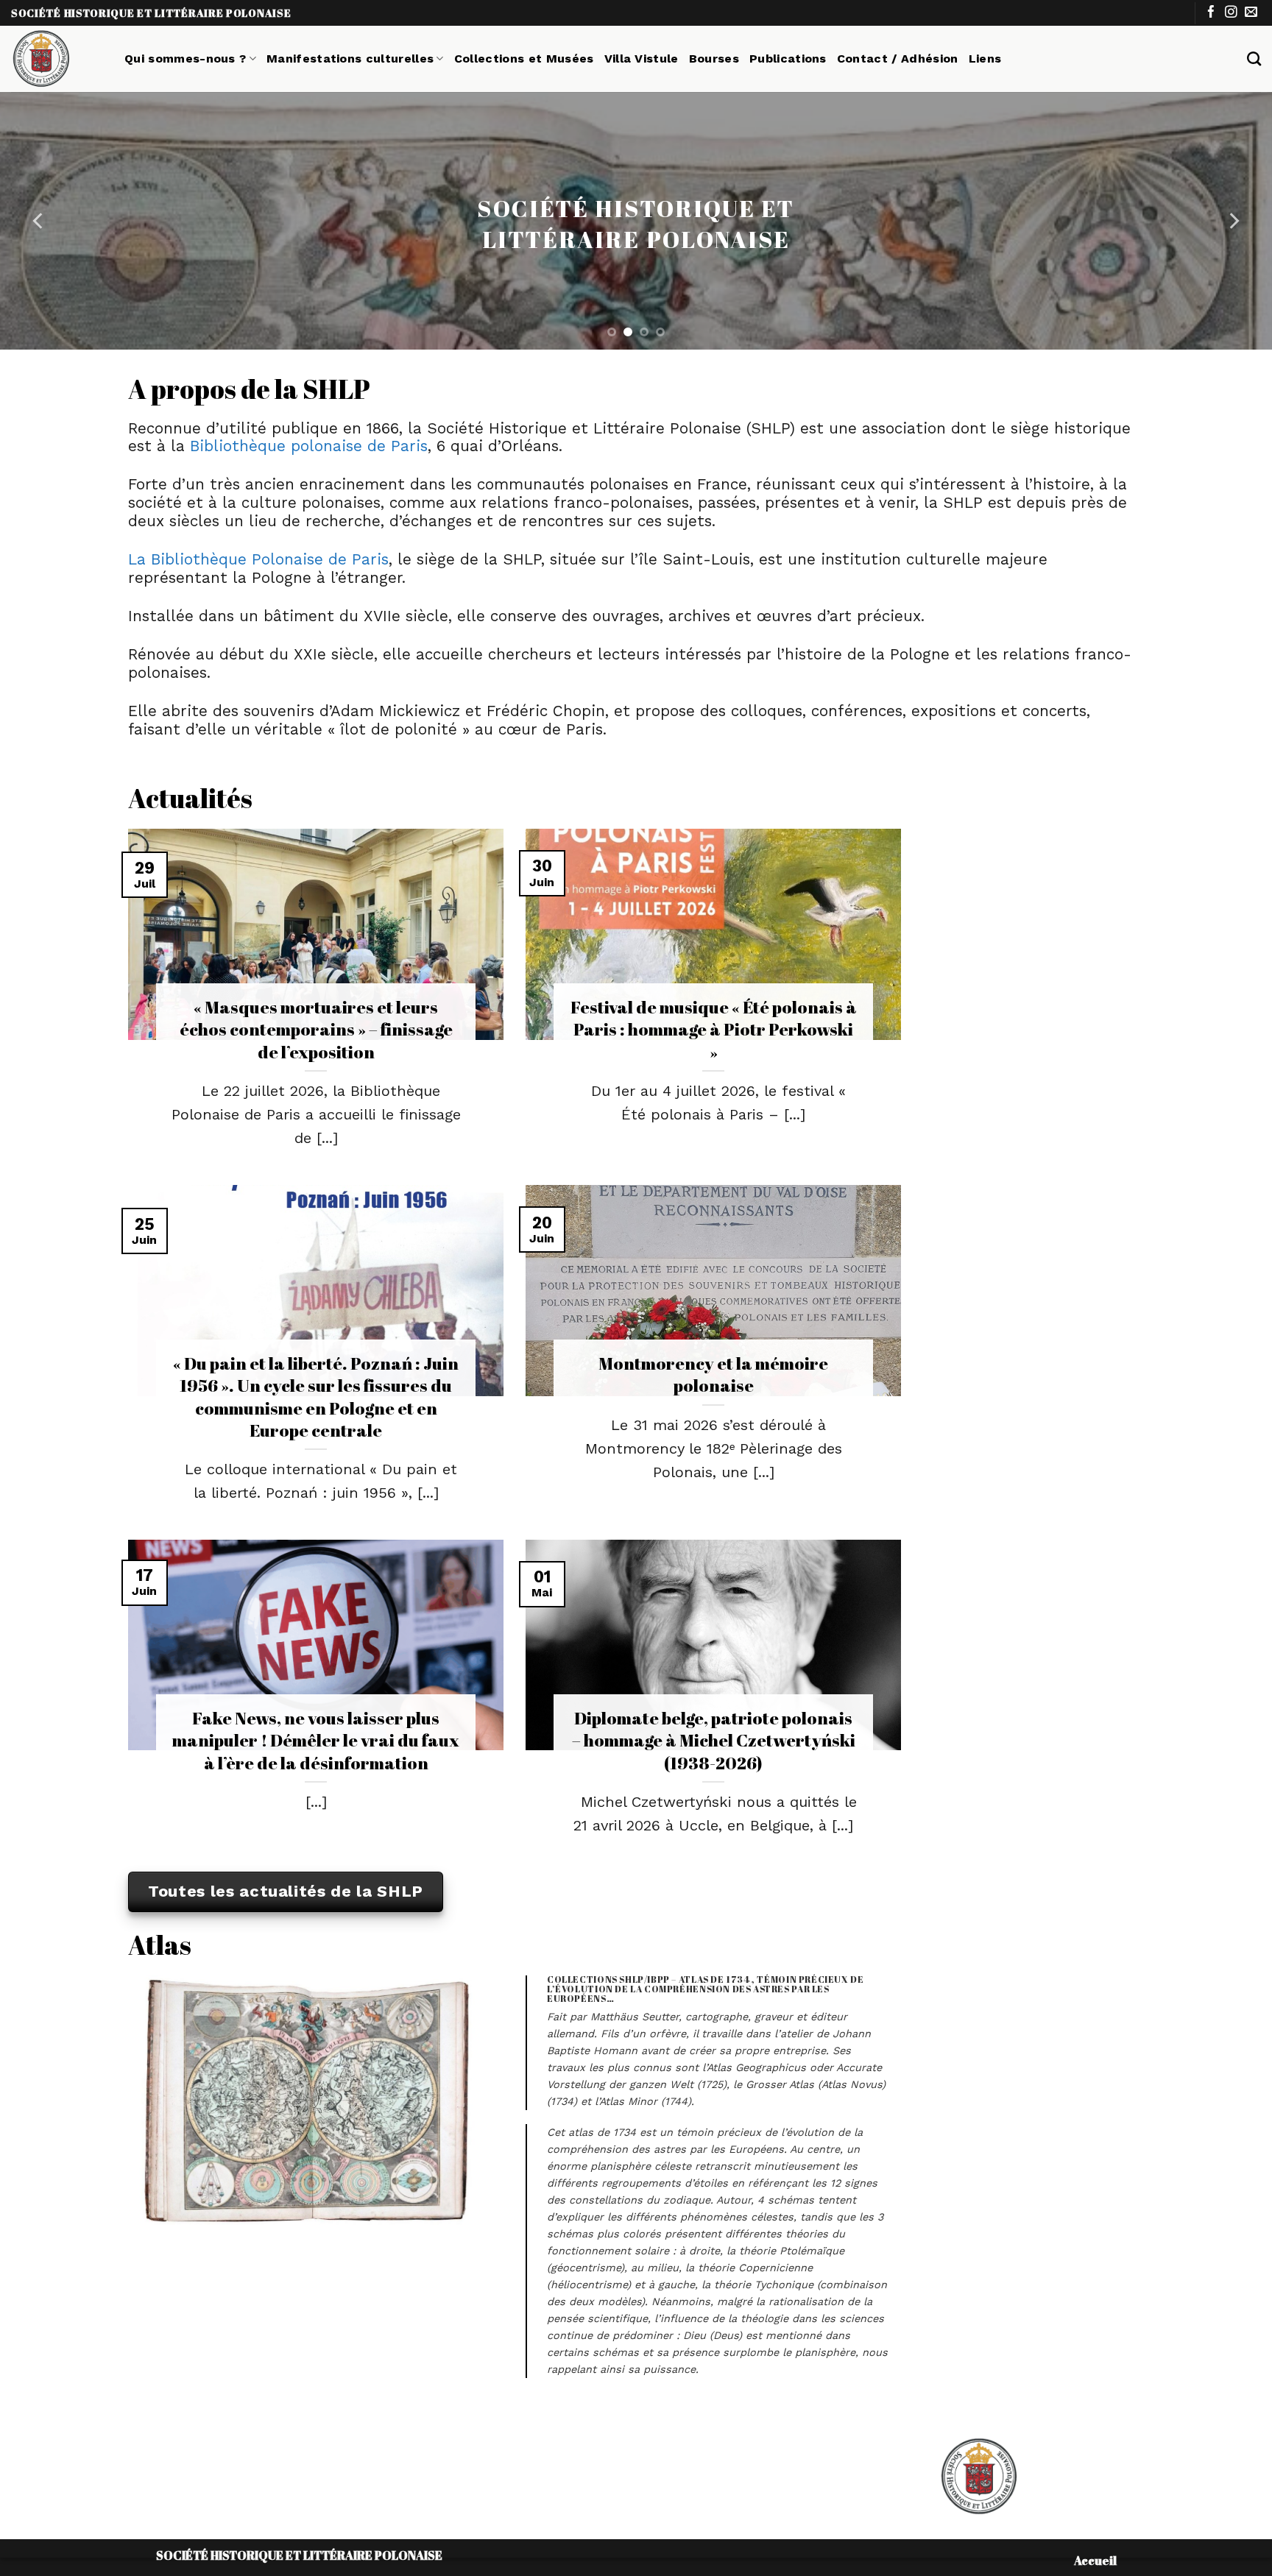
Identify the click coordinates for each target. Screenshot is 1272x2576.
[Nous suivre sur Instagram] (1231, 13)
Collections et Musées (524, 59)
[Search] (1254, 59)
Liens (985, 59)
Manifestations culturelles (350, 59)
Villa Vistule (642, 59)
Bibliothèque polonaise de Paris (309, 446)
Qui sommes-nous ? (185, 59)
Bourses (714, 59)
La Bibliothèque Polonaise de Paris (258, 559)
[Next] (1233, 221)
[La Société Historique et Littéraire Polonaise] (57, 59)
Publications (788, 59)
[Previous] (39, 221)
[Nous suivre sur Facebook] (1211, 13)
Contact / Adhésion (898, 59)
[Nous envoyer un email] (1251, 13)
